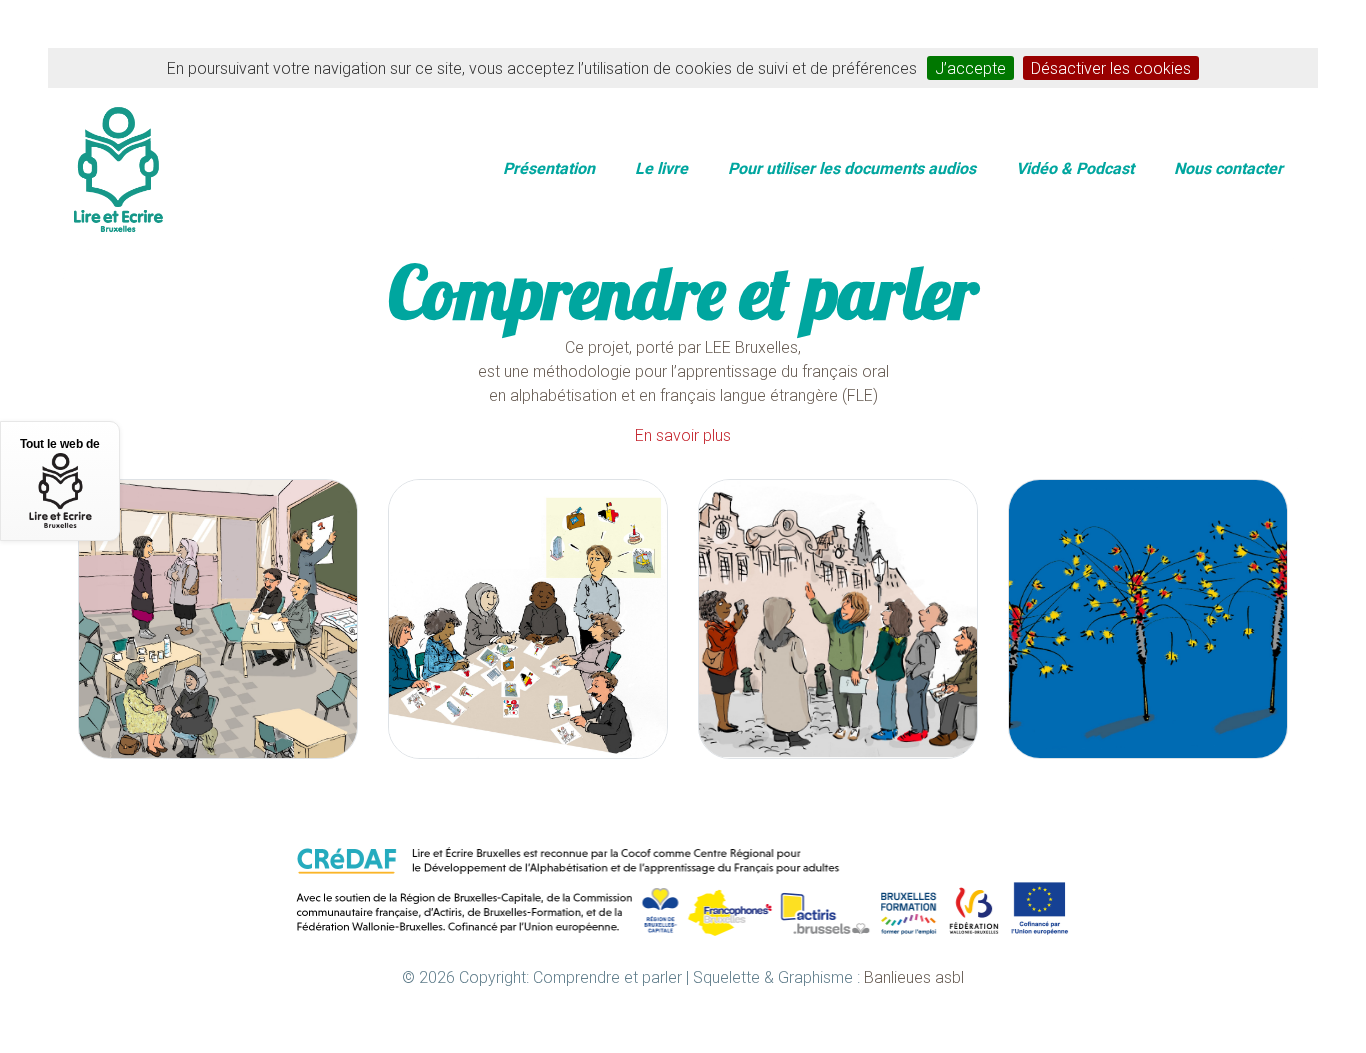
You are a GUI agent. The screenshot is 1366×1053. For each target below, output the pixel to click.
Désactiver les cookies (1111, 68)
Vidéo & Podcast (1075, 168)
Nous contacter (1228, 168)
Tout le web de (60, 444)
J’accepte (970, 68)
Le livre (661, 168)
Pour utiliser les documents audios (852, 168)
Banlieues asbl (914, 977)
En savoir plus (683, 435)
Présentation (549, 168)
